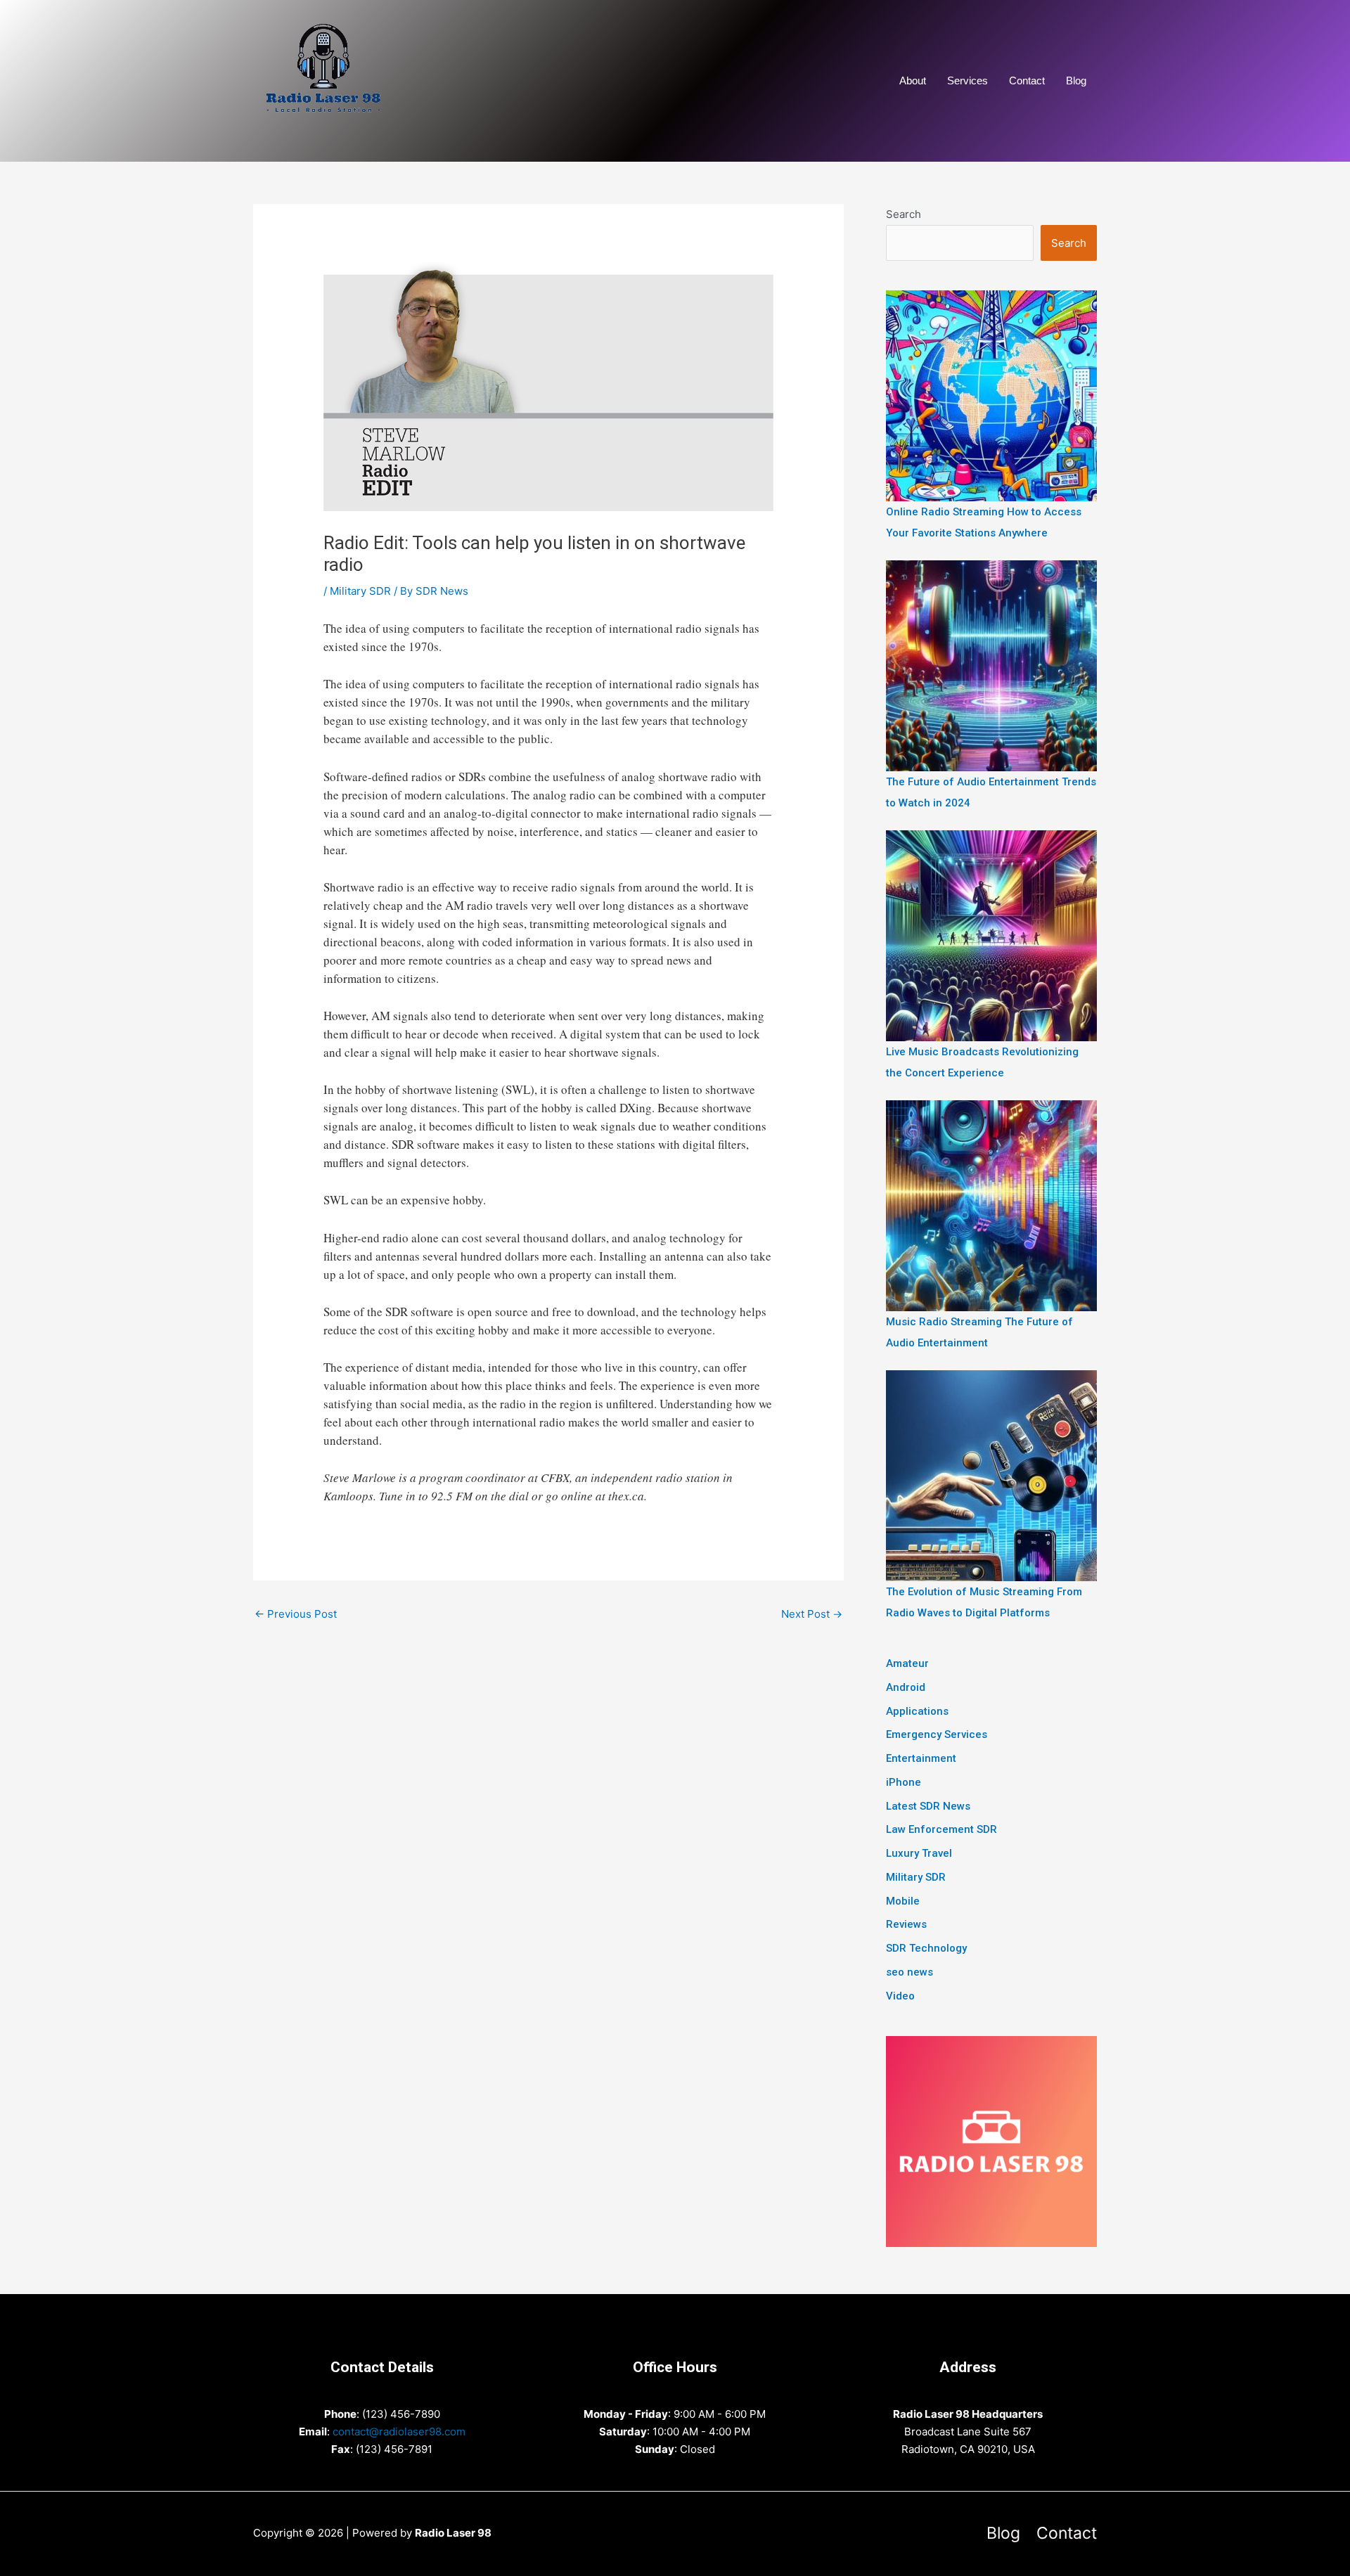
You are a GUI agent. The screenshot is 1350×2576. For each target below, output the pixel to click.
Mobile (903, 1901)
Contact (1027, 80)
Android (906, 1687)
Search (904, 214)
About (913, 80)
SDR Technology (926, 1948)
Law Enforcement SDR (941, 1829)
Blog (1076, 80)
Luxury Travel (919, 1853)
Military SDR (360, 591)
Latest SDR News (928, 1806)
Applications (917, 1711)
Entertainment (921, 1758)
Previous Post (296, 1614)
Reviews (906, 1924)
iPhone (904, 1782)
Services (967, 80)
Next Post (812, 1614)
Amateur (907, 1663)
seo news (909, 1972)
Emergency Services (937, 1734)
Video (900, 1996)
